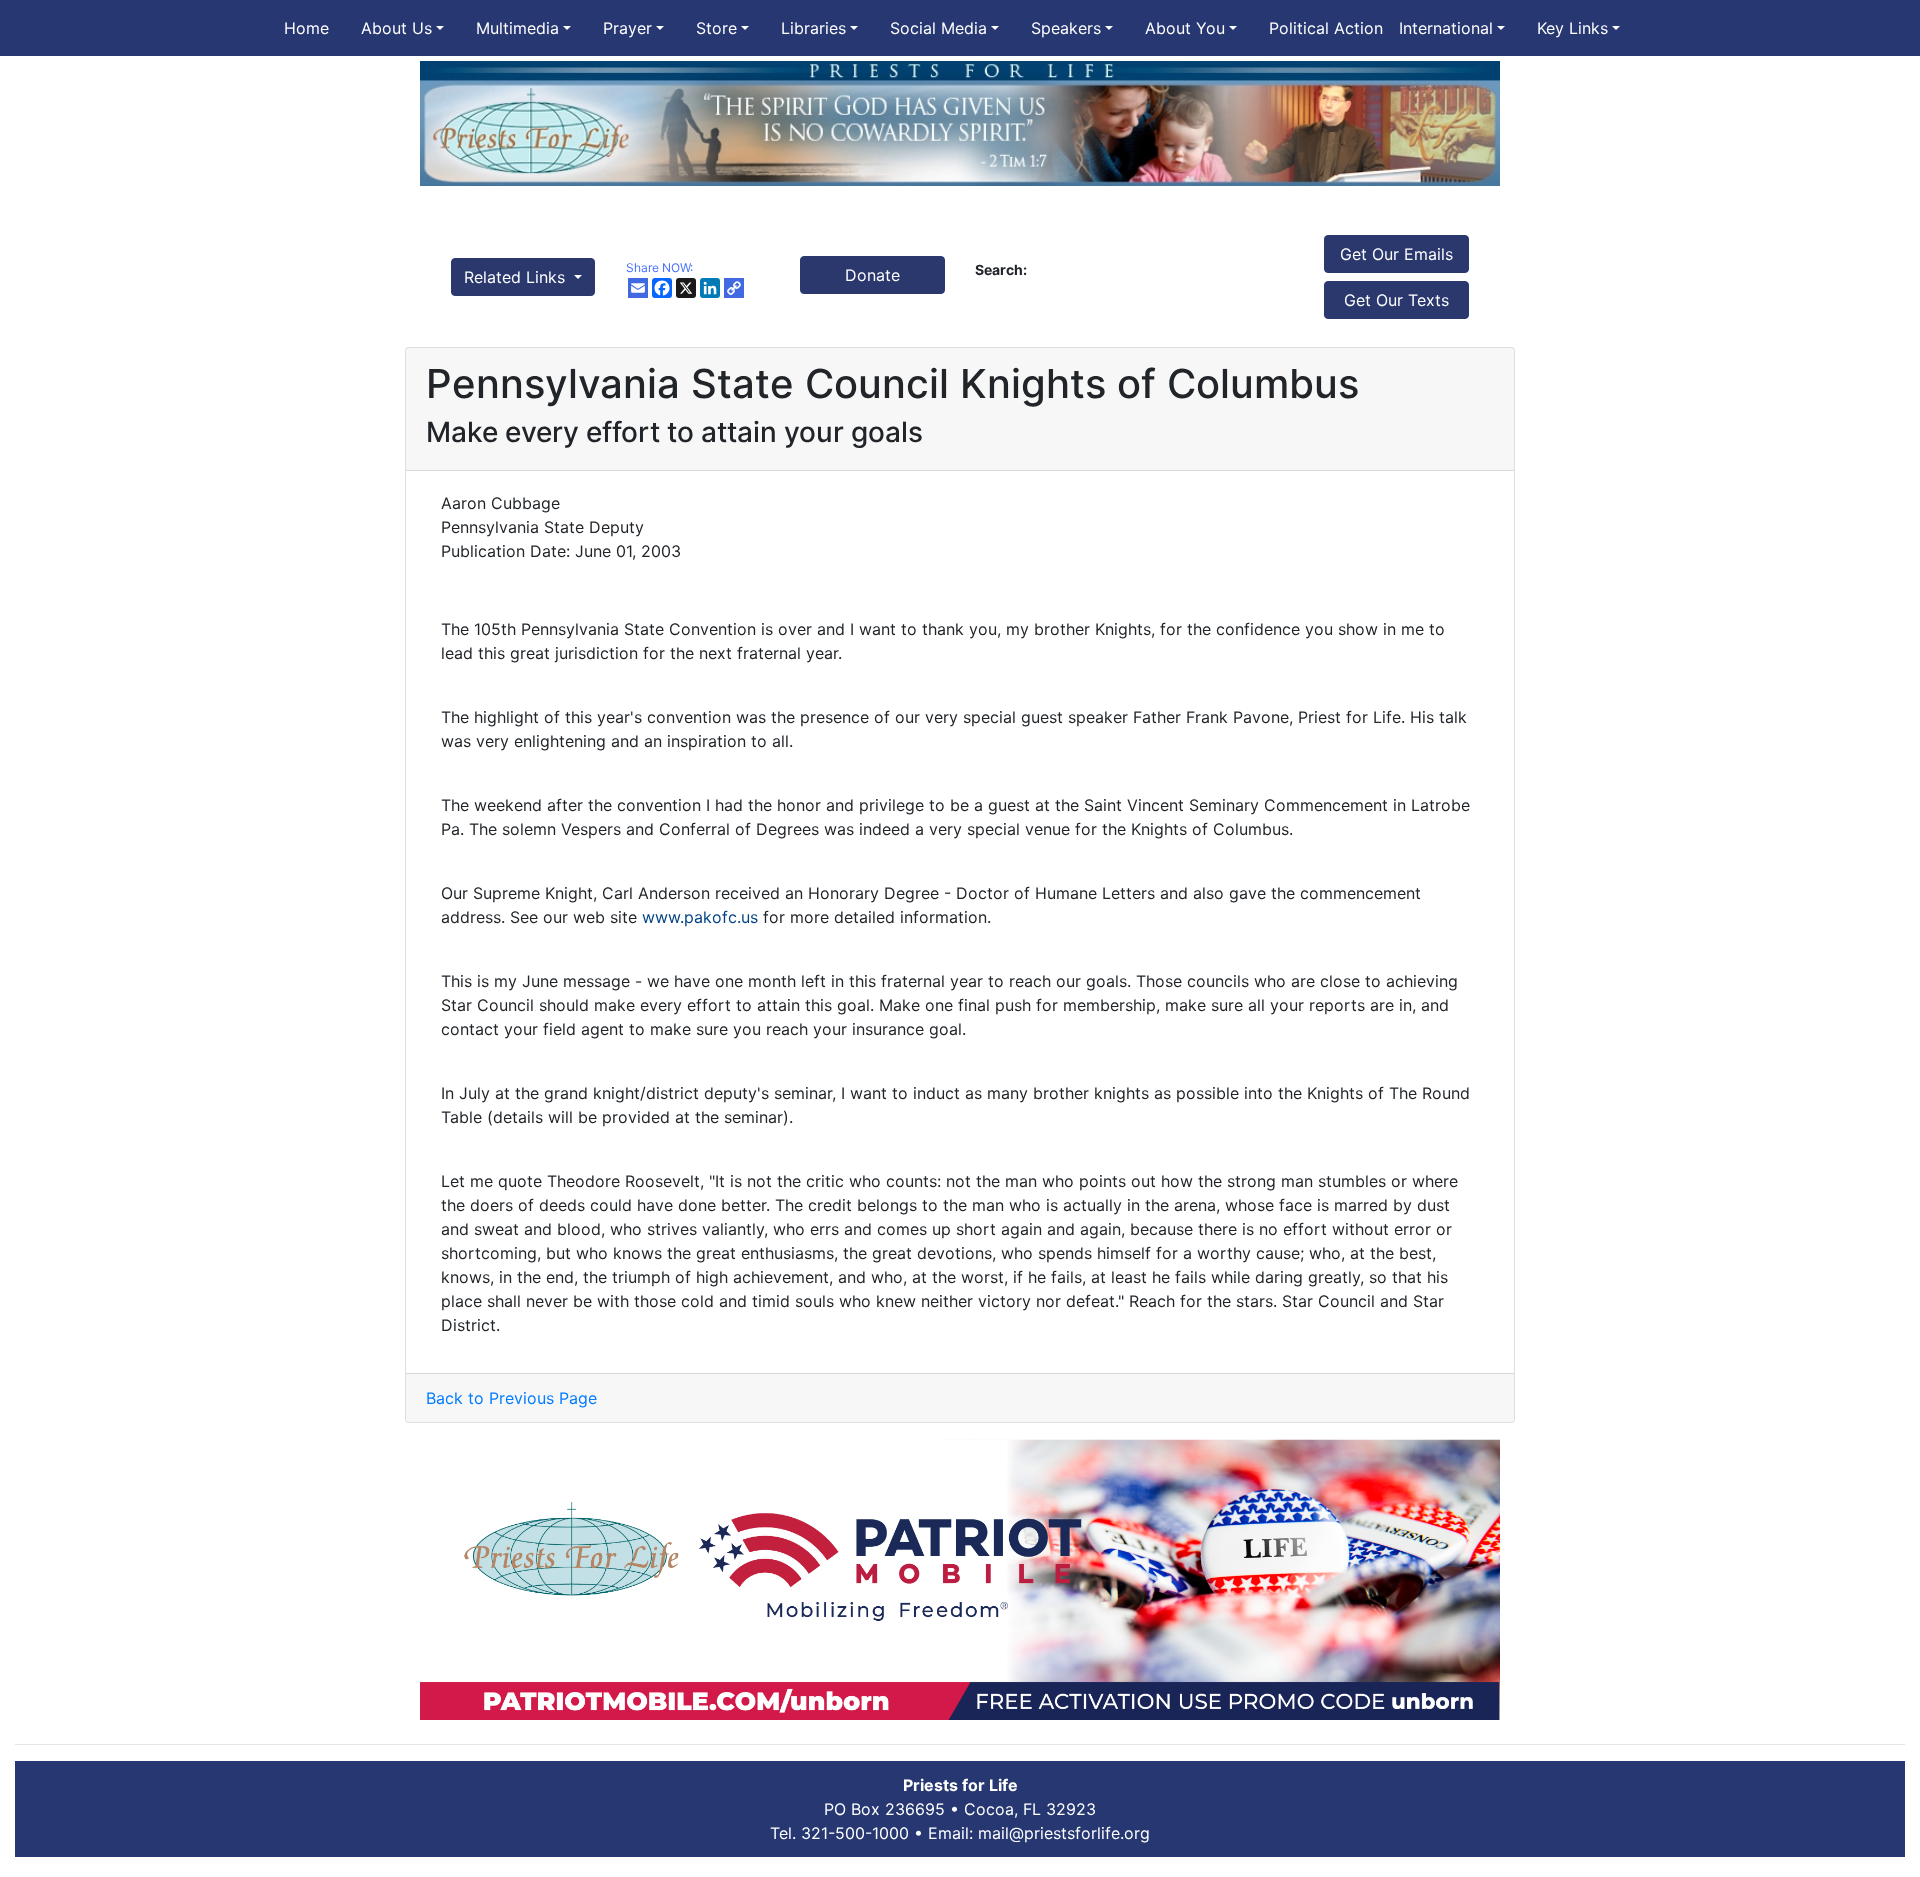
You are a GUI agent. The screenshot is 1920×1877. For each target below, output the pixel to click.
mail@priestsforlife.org (1064, 1833)
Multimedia (517, 28)
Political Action (1326, 28)
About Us (396, 28)
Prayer (627, 28)
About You (1185, 28)
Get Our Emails (1396, 254)
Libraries (813, 28)
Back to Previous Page (511, 1398)
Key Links (1572, 28)
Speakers (1066, 28)
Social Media (938, 28)
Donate (872, 275)
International (1446, 28)
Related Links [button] (517, 277)
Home (306, 28)
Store (716, 28)
